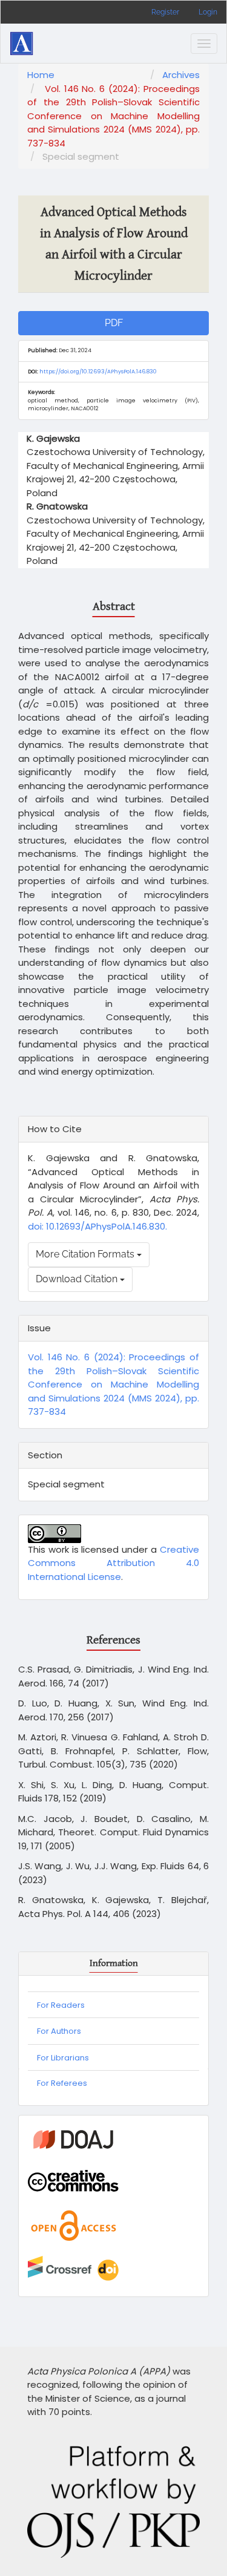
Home (41, 75)
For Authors (59, 2031)
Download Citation (78, 1279)
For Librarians (63, 2058)
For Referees (62, 2083)
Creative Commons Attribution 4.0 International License (113, 1563)
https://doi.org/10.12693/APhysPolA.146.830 (98, 372)
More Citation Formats (86, 1254)
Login (208, 12)
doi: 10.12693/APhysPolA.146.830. (97, 1226)
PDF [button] (114, 323)
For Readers (61, 2005)
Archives (181, 75)
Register (165, 12)
